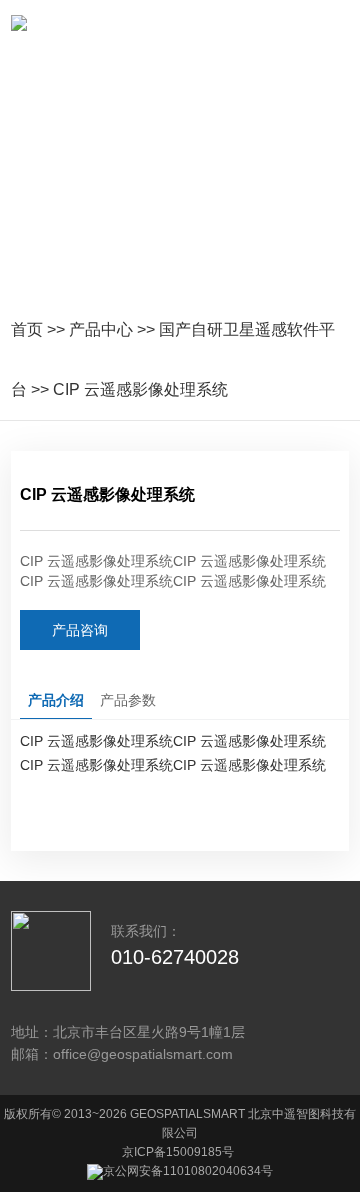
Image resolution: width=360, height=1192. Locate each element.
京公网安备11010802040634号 (188, 1171)
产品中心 (101, 329)
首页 (27, 329)
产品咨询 (80, 630)
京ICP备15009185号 (178, 1152)
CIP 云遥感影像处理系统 (140, 389)
